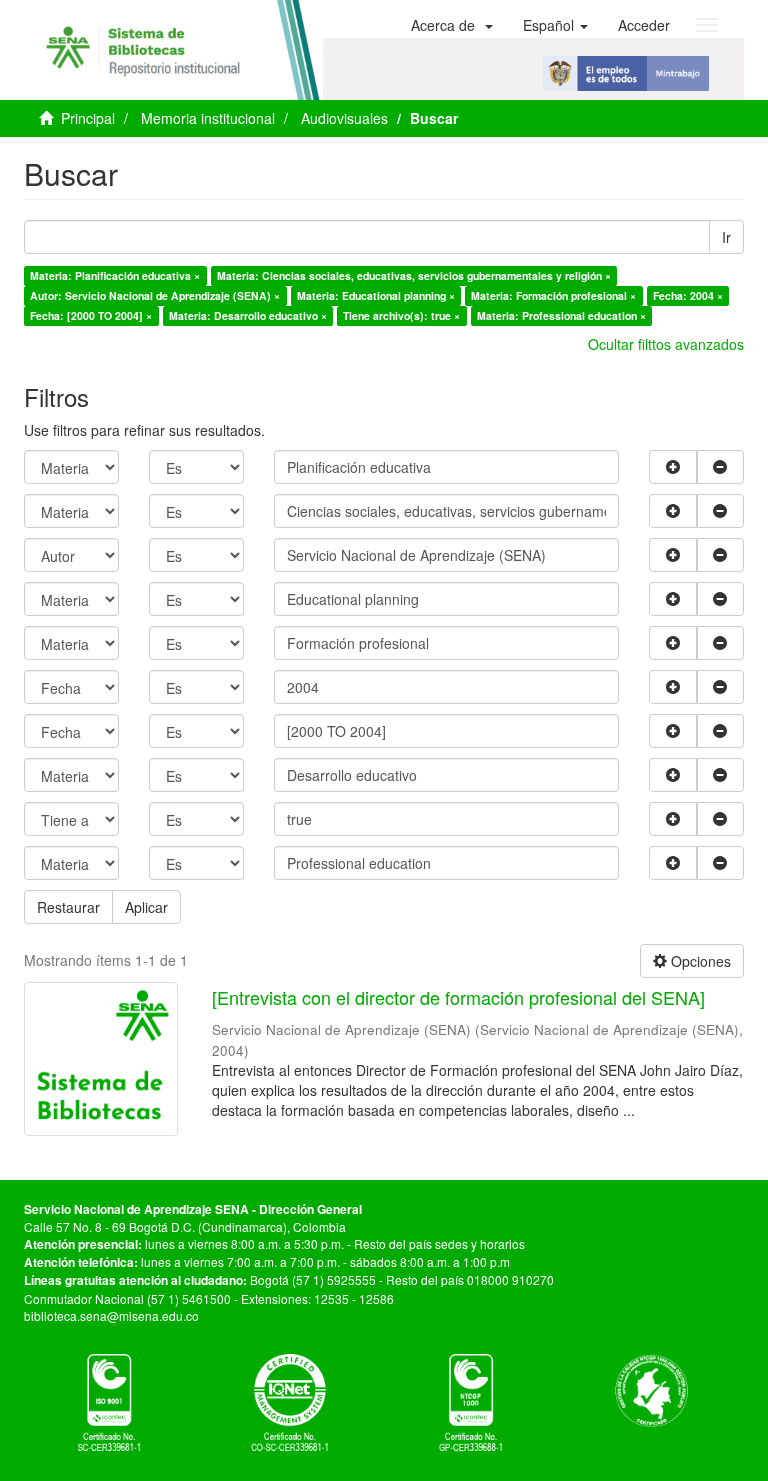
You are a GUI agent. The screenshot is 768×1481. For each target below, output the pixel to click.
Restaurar (68, 907)
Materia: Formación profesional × (553, 295)
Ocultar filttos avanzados (666, 344)
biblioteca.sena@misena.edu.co (111, 1315)
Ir (726, 237)
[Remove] (721, 467)
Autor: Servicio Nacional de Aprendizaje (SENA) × (155, 295)
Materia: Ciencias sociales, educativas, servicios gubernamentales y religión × (414, 275)
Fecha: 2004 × (688, 295)
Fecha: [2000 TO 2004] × (91, 315)
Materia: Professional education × (561, 315)
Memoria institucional (208, 118)
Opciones (699, 961)
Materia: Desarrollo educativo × (248, 315)
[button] (452, 25)
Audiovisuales (344, 118)
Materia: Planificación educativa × (115, 275)
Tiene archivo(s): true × (401, 315)
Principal (88, 118)
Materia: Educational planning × (376, 295)
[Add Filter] (673, 467)
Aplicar (146, 907)
